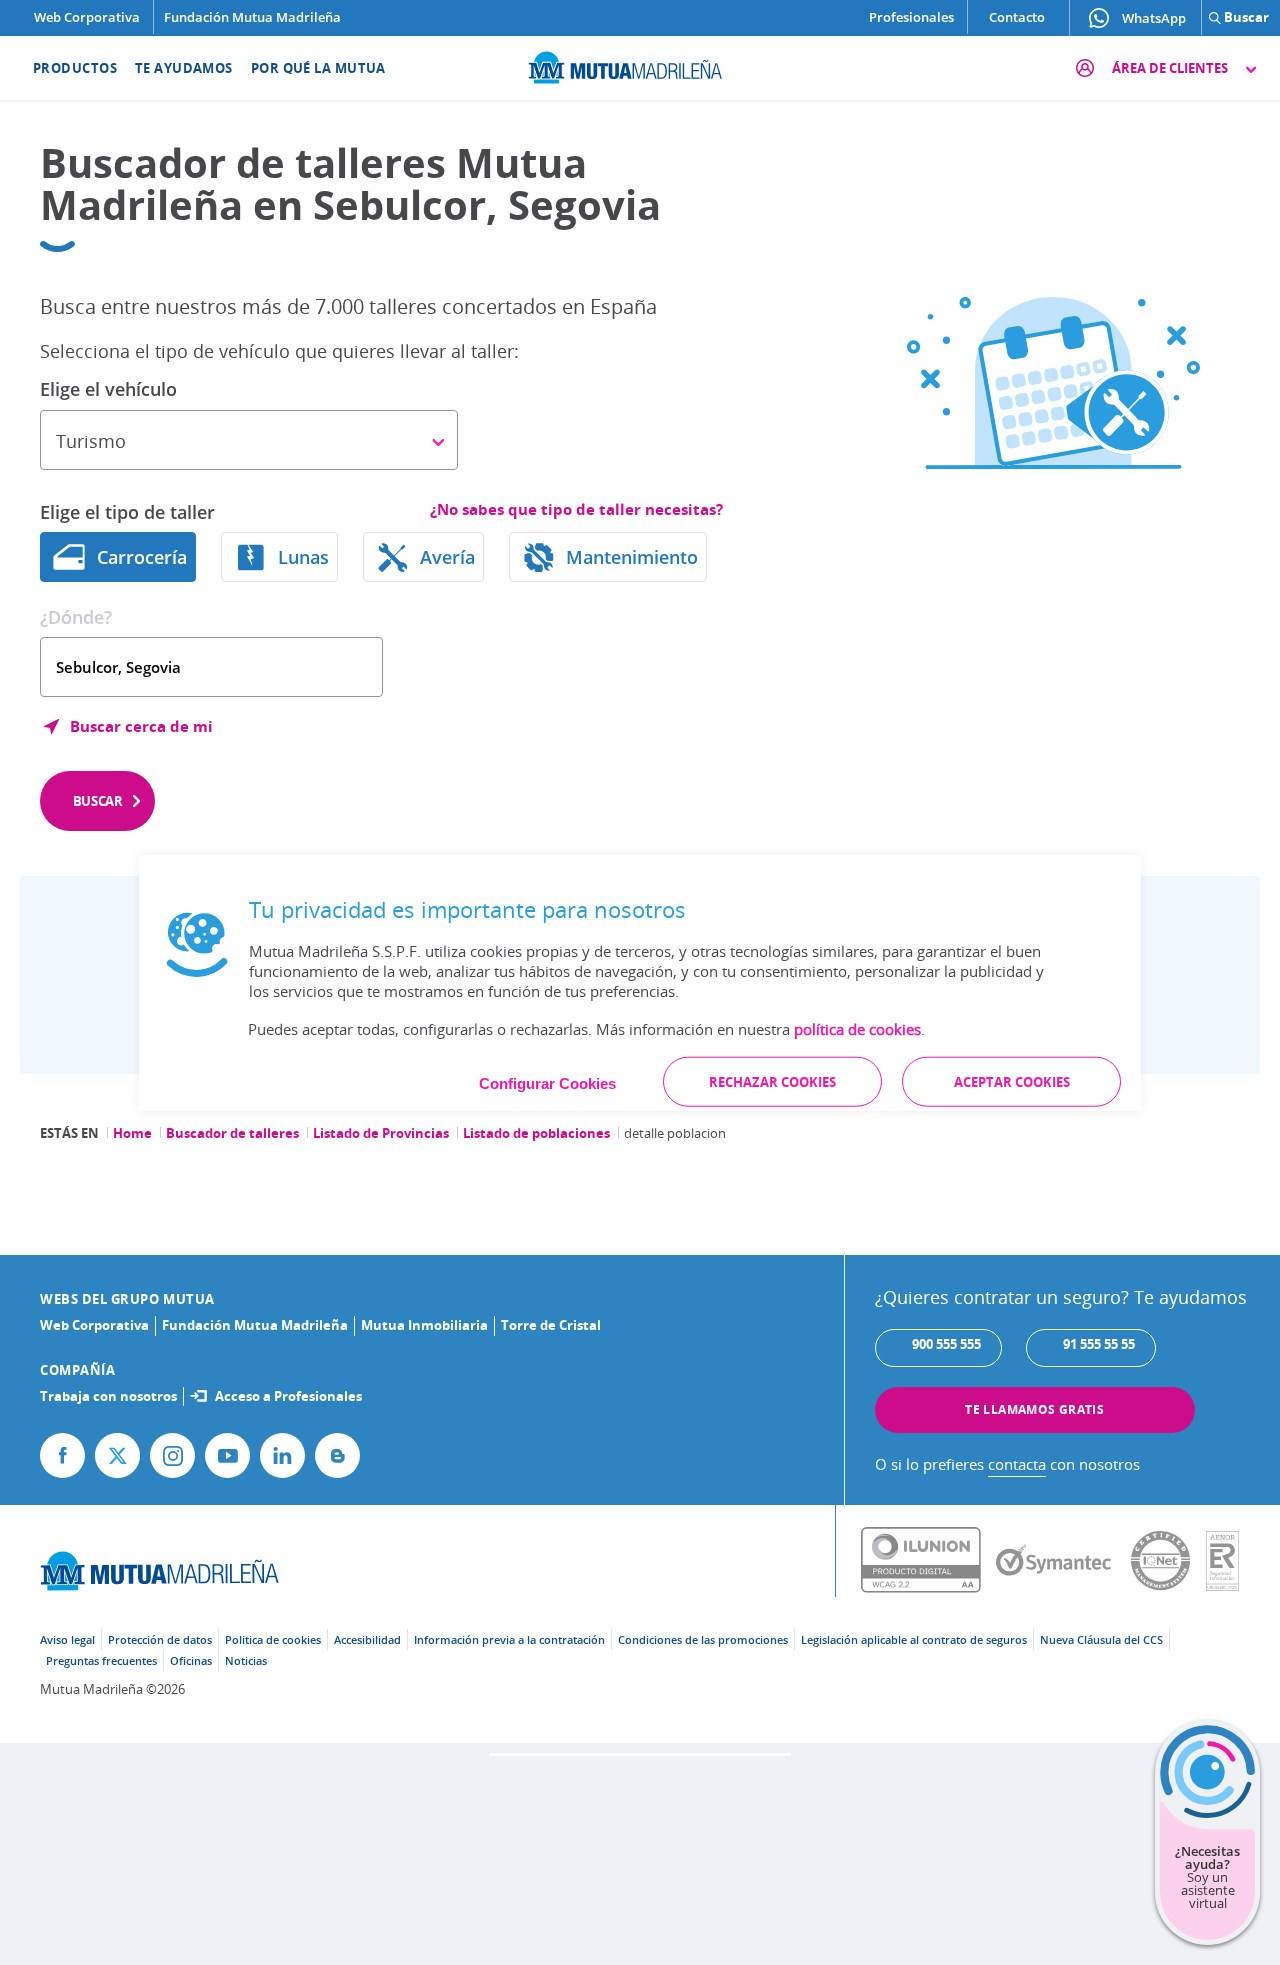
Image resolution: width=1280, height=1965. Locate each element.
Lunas (303, 557)
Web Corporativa (87, 17)
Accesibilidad (367, 1639)
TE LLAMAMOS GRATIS (1034, 1409)
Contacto (1017, 17)
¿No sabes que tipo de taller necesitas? (576, 509)
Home (132, 1133)
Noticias (246, 1660)
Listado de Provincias (381, 1133)
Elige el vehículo (108, 389)
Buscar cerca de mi (141, 726)
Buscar (98, 801)
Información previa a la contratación (509, 1639)
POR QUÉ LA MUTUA (318, 68)
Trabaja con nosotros (108, 1396)
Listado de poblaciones (536, 1133)
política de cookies (857, 1029)
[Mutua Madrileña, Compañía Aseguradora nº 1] (640, 65)
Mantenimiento (632, 557)
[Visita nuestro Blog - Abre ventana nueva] (337, 1455)
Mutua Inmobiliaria (424, 1325)
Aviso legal (67, 1639)
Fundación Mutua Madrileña (252, 17)
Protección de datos (160, 1639)
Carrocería (142, 557)
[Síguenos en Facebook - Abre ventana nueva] (62, 1455)
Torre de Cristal (551, 1325)
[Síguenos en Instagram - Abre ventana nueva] (172, 1455)
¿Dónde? (76, 617)
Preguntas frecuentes (101, 1660)
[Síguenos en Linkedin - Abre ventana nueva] (282, 1455)
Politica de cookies (273, 1639)
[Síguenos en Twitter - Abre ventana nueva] (117, 1455)
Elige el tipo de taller (127, 512)
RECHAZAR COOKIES (772, 1082)
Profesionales (911, 17)
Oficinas (191, 1660)
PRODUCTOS (75, 68)
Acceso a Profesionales (288, 1396)
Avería (447, 557)
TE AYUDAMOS (184, 68)
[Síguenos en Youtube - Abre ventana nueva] (227, 1455)
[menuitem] (62, 68)
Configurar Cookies (547, 1083)
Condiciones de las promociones (703, 1639)
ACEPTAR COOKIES (1012, 1082)
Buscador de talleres (232, 1133)
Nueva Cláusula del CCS (1101, 1639)
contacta (1017, 1464)
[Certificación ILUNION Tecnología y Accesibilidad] (928, 1561)
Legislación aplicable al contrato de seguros (914, 1639)
